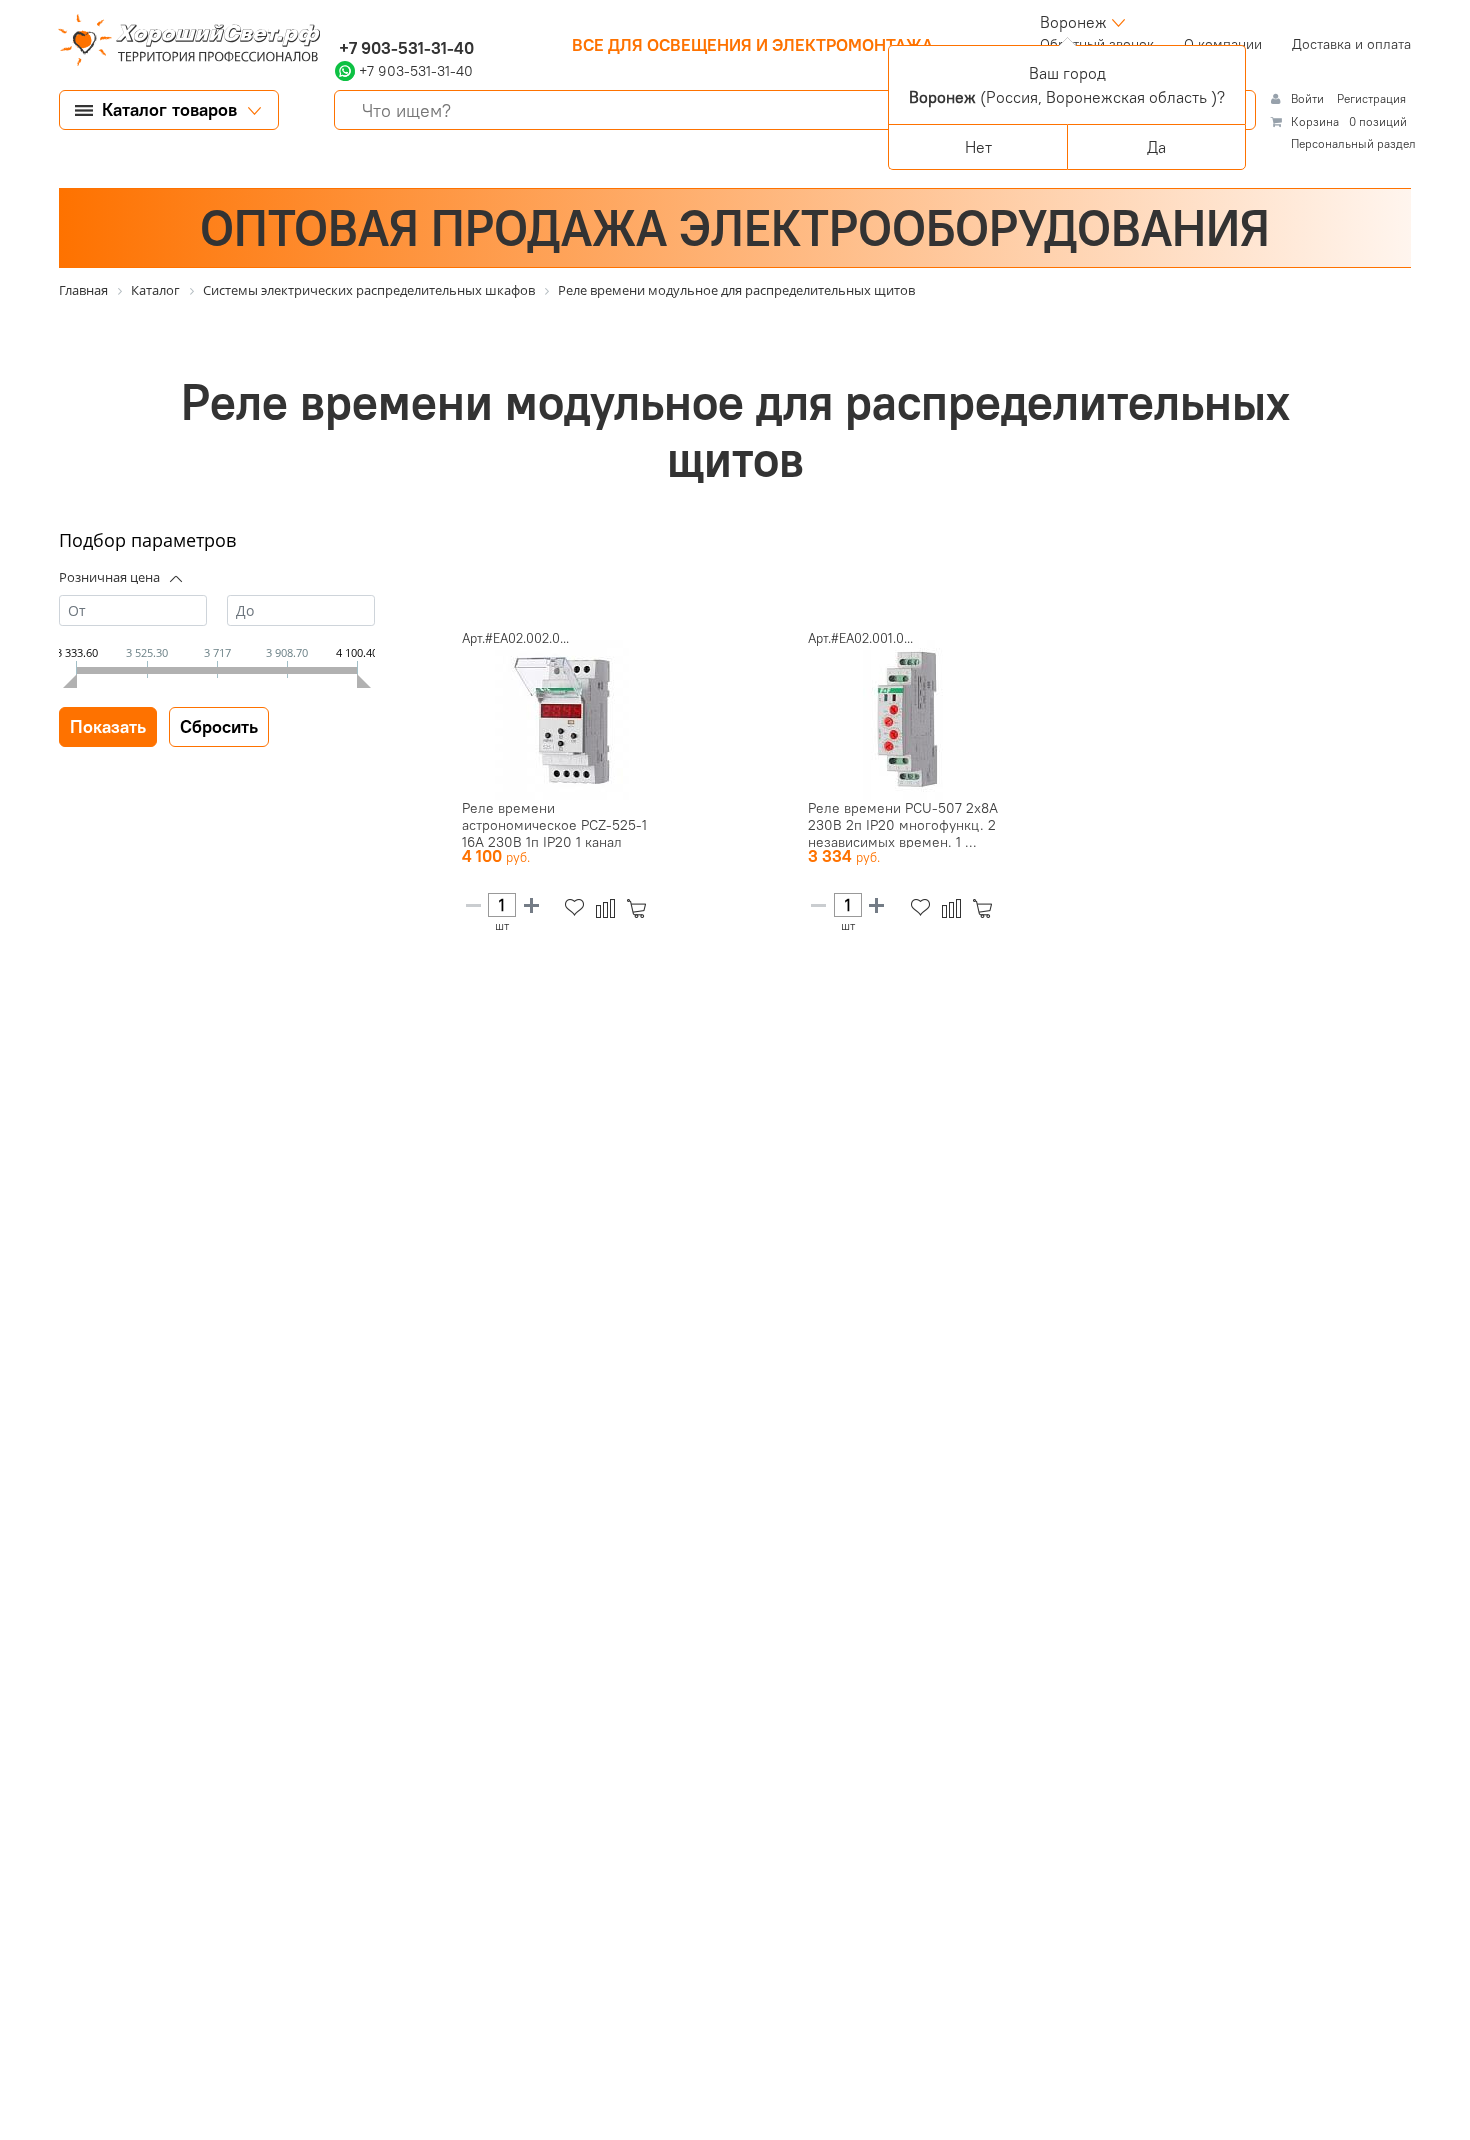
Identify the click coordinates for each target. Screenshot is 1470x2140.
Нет (978, 147)
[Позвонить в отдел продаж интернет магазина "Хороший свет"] (339, 22)
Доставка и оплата (1351, 44)
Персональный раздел (1353, 143)
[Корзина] (640, 908)
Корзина (1315, 121)
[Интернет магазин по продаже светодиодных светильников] (182, 42)
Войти (1309, 98)
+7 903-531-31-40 (404, 48)
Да (1156, 147)
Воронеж (1073, 22)
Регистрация (1371, 98)
